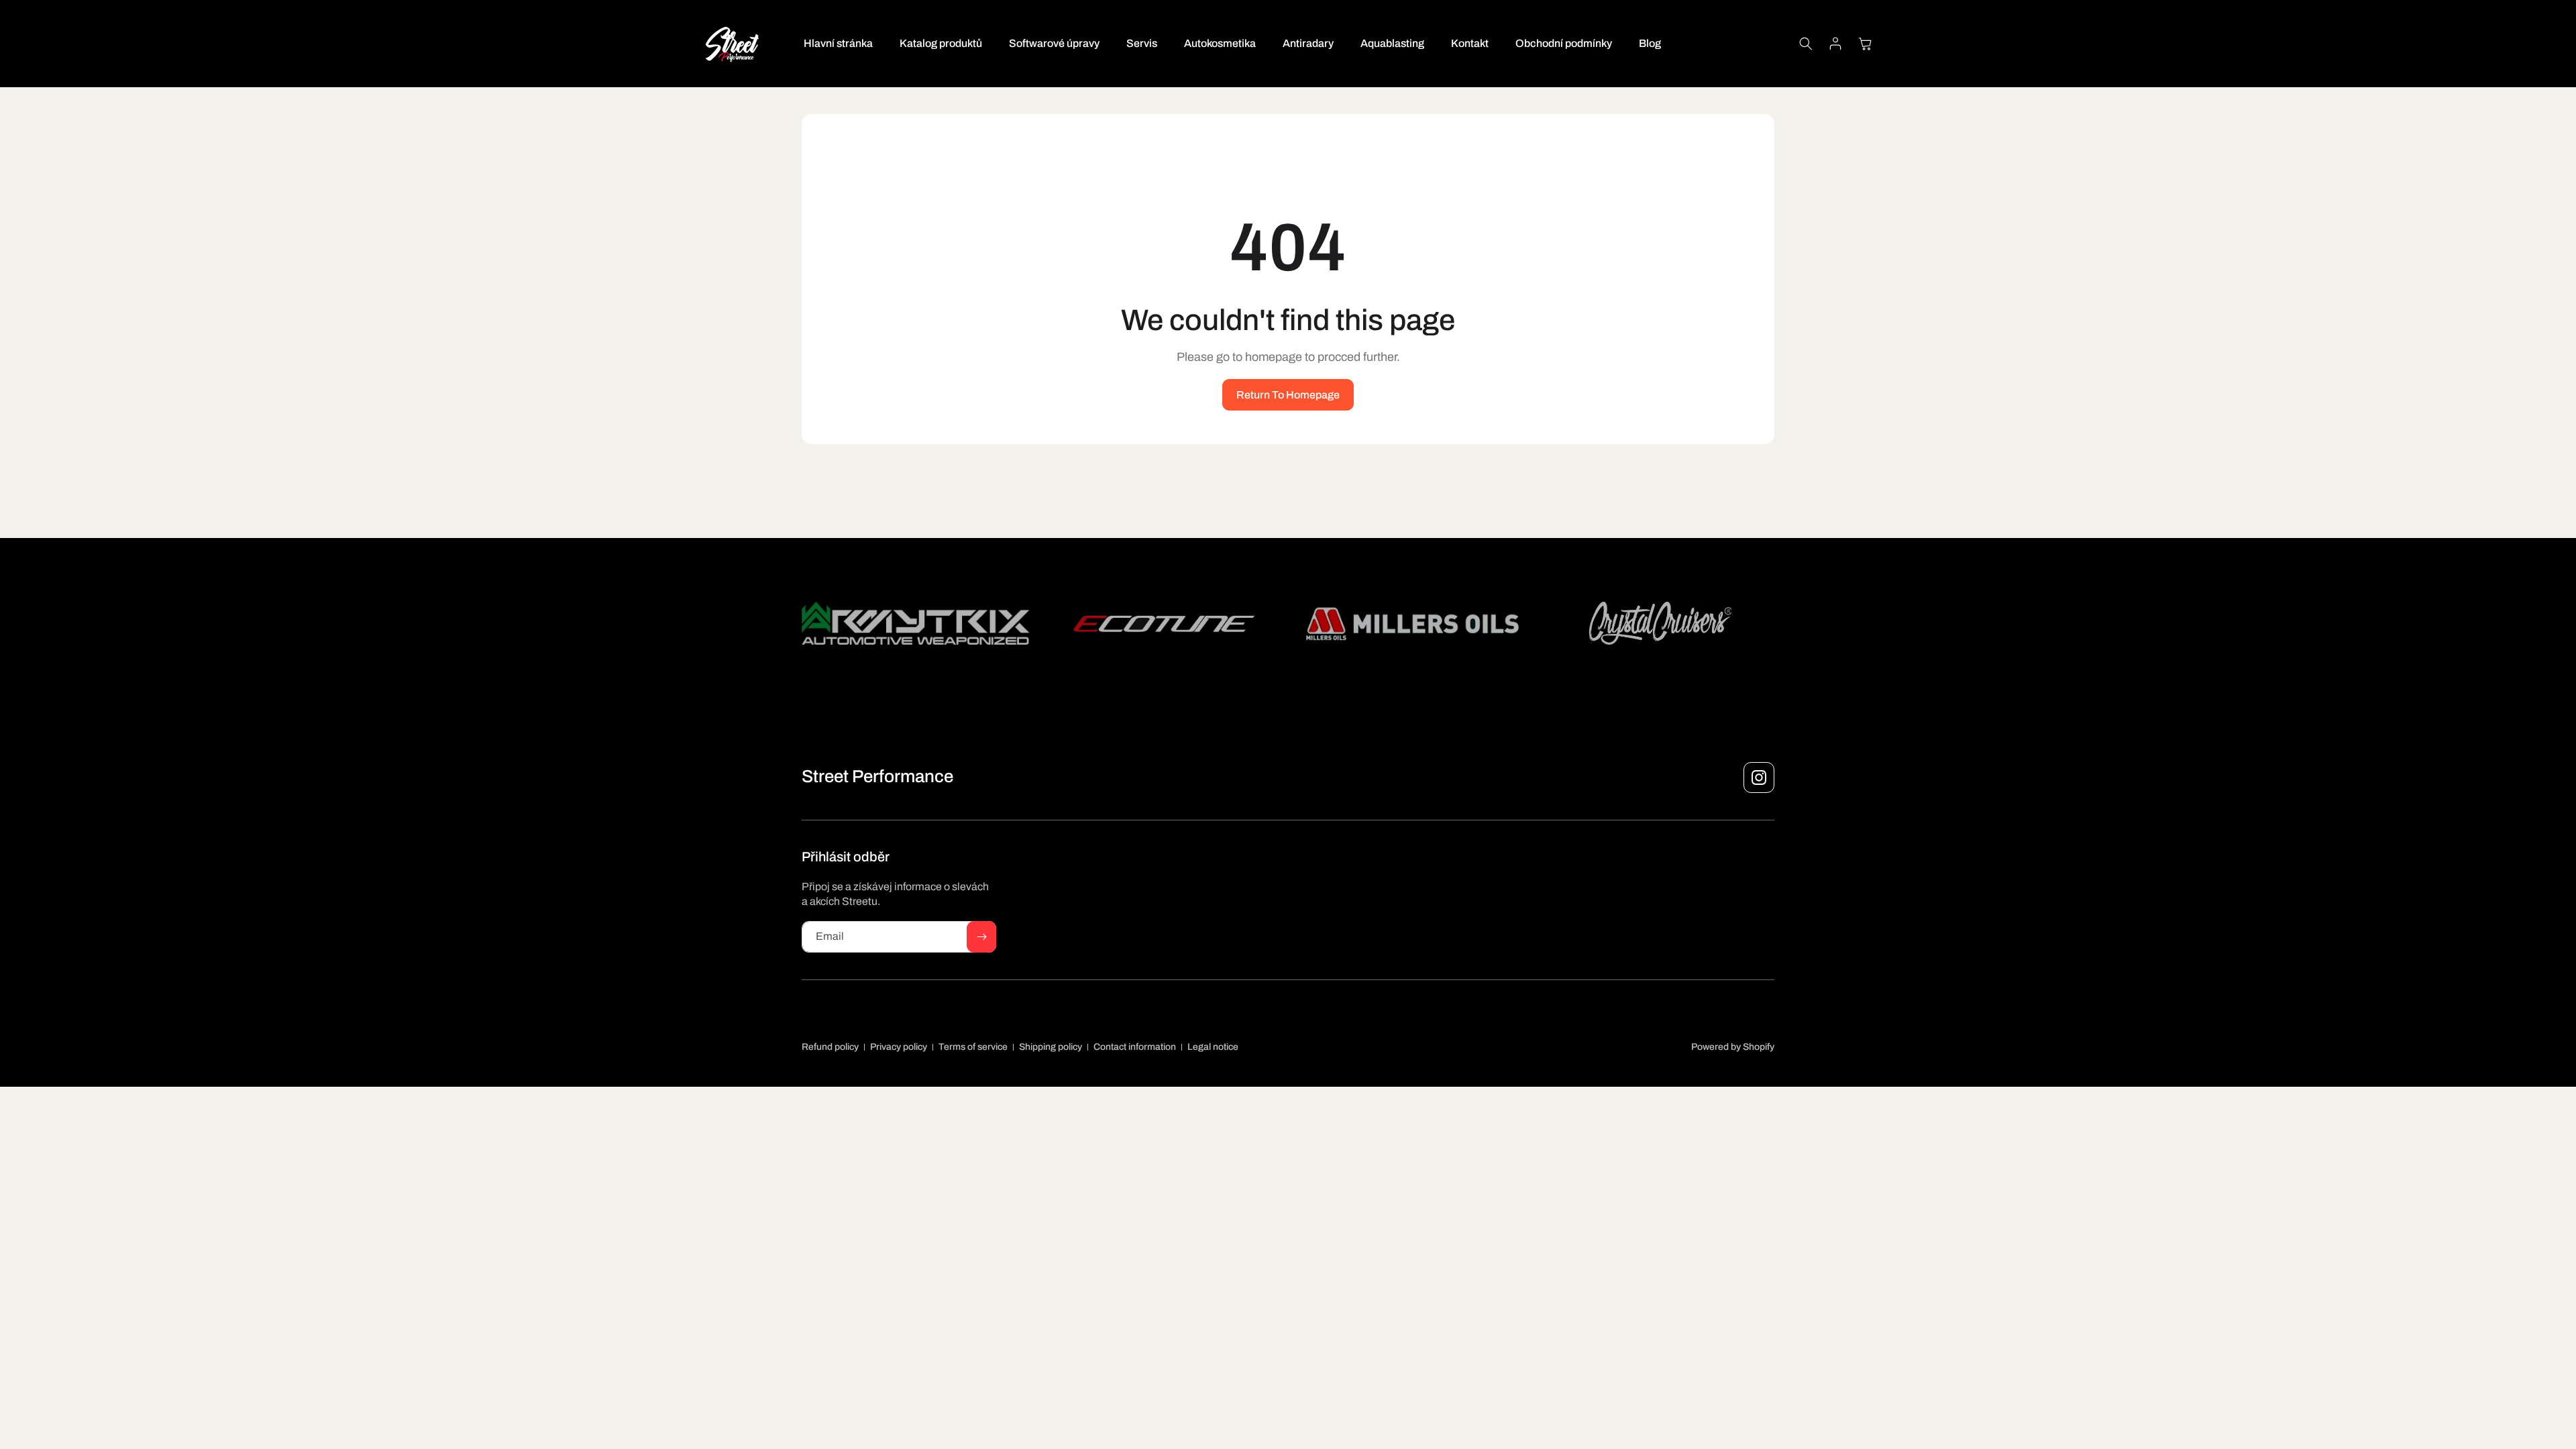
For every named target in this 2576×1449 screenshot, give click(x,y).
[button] (1806, 44)
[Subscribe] (981, 937)
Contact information (1135, 1047)
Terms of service (973, 1047)
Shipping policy (1051, 1047)
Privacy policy (899, 1047)
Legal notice (1213, 1047)
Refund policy (830, 1047)
